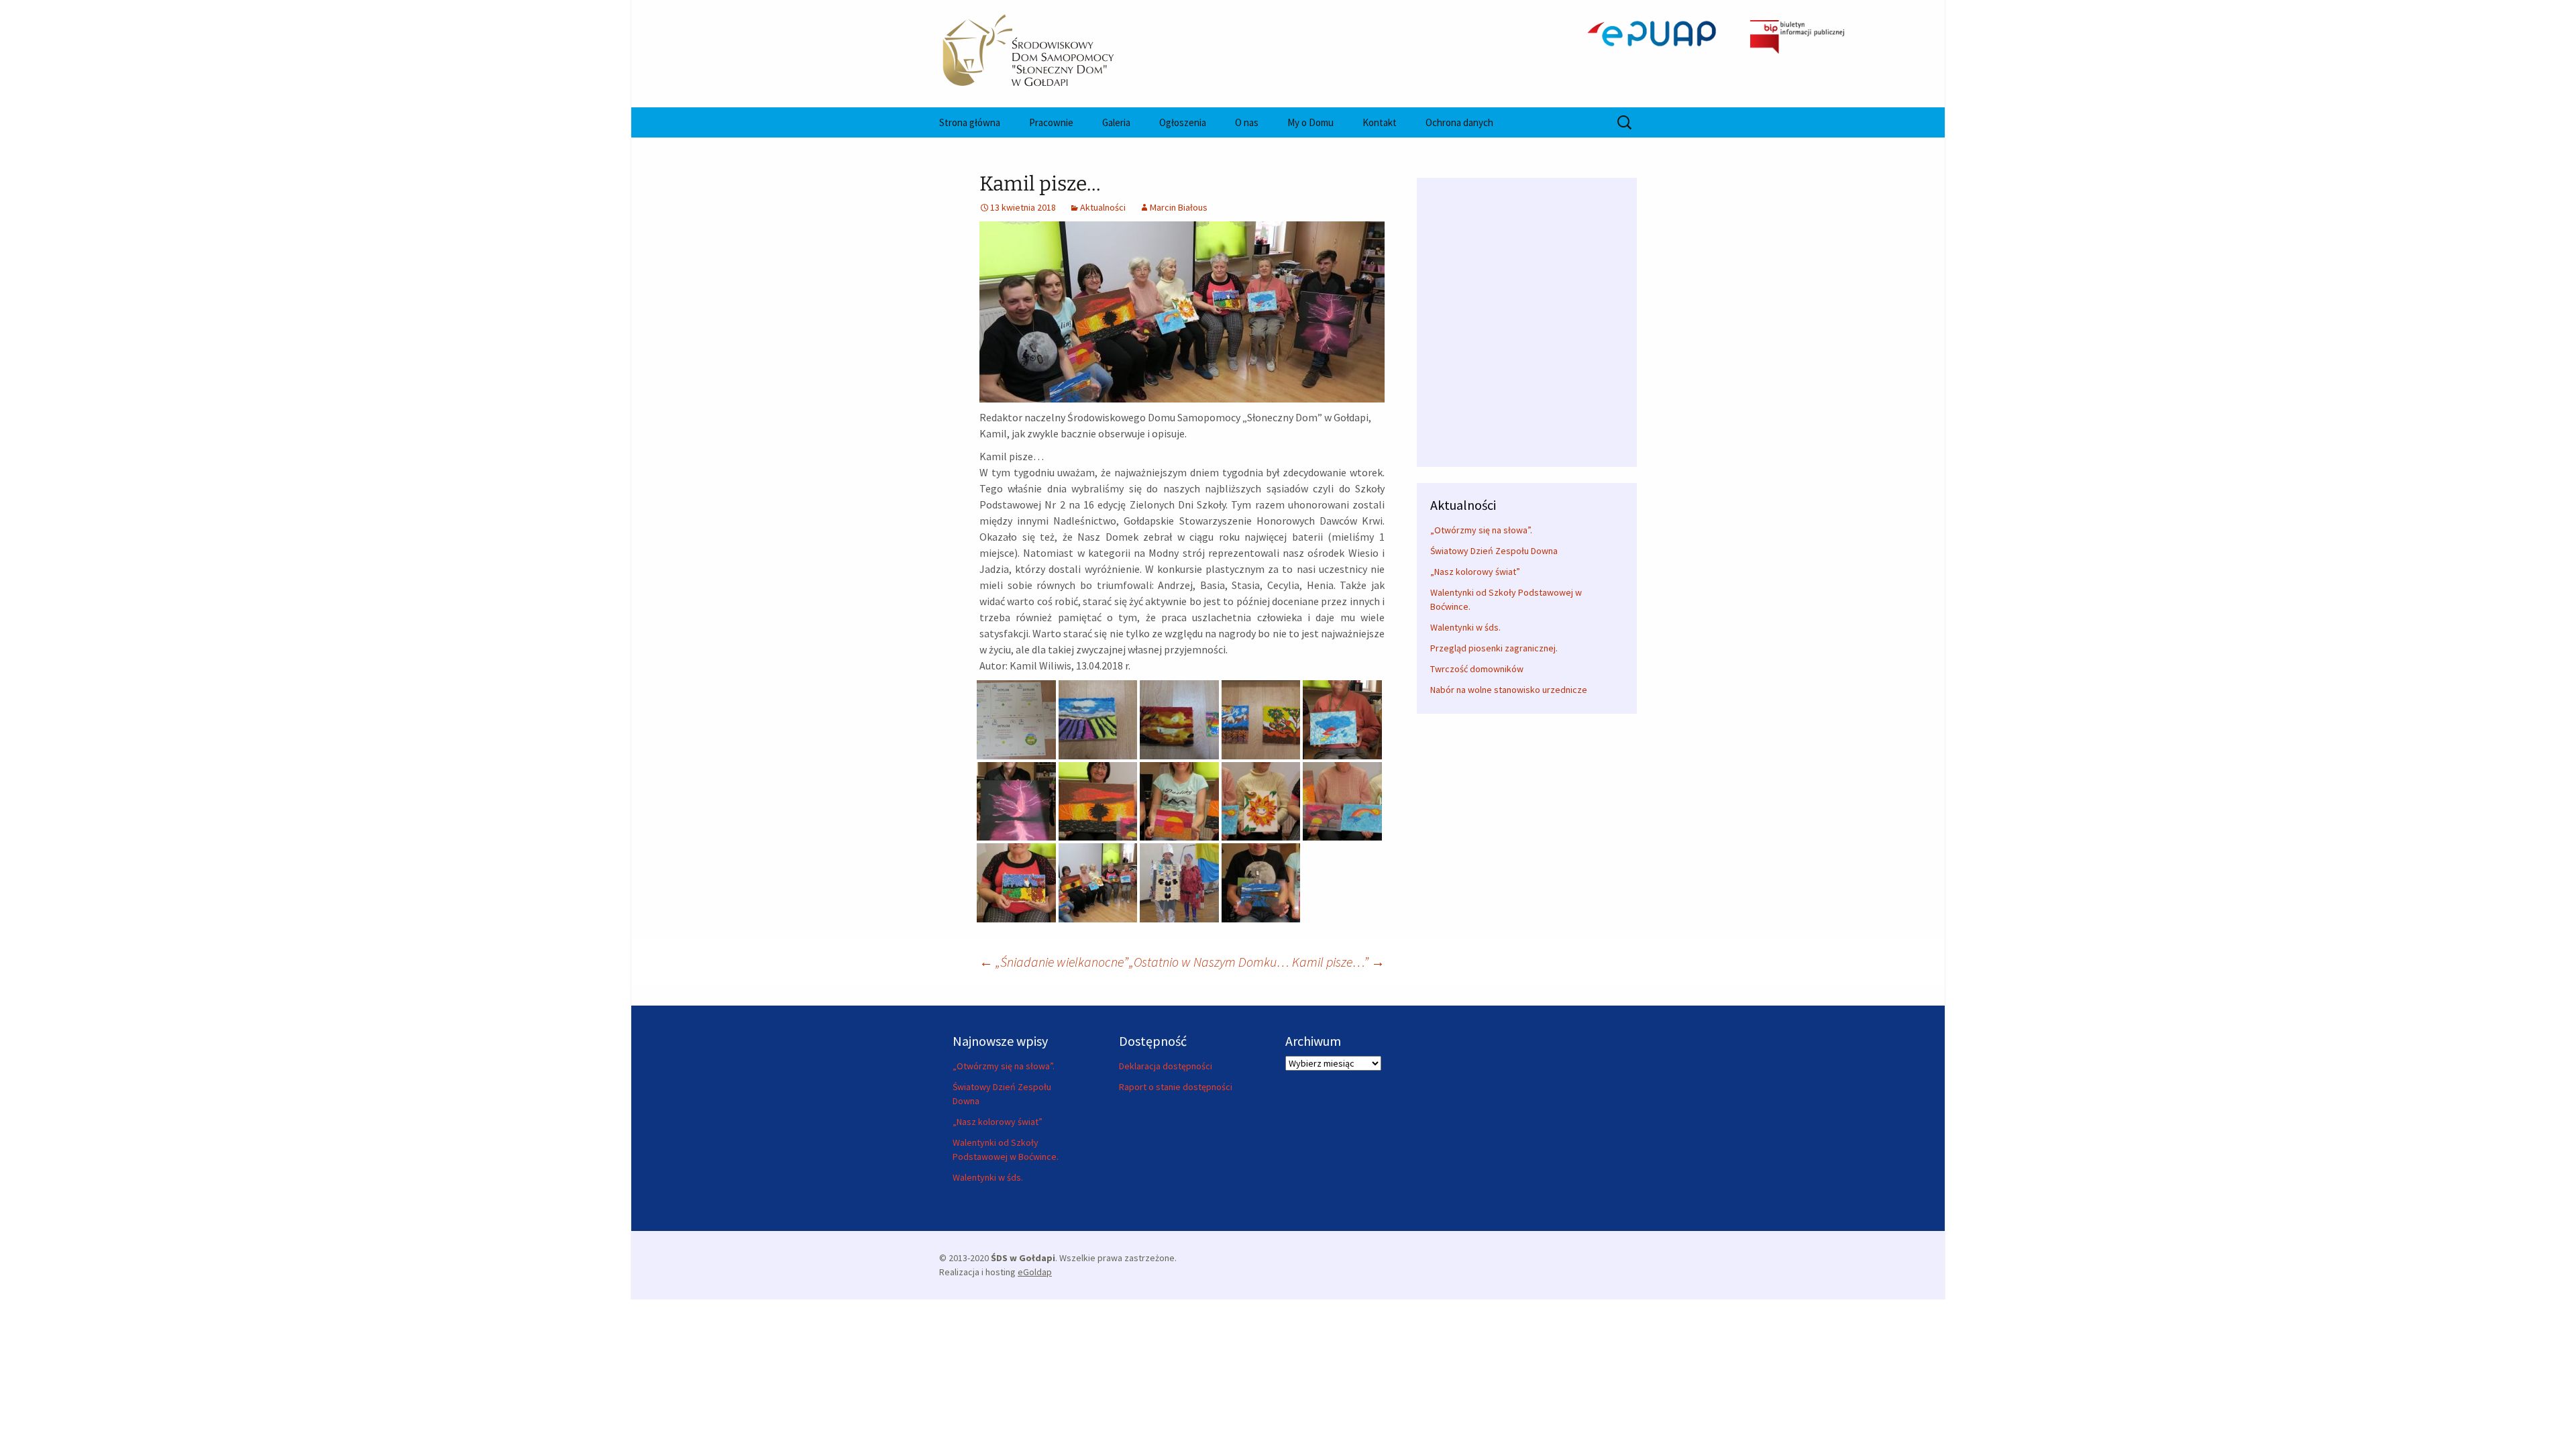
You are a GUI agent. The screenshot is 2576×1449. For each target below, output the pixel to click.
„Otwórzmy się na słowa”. (1481, 530)
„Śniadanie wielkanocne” (1054, 962)
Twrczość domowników (1477, 669)
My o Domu (1310, 122)
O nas (1247, 122)
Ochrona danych (1459, 122)
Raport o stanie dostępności (1176, 1087)
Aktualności (1103, 207)
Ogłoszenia (1183, 122)
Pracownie (1051, 122)
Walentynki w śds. (1465, 627)
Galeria (1116, 122)
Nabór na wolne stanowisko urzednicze (1509, 690)
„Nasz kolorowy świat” (1475, 572)
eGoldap (1035, 1272)
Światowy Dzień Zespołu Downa (1494, 551)
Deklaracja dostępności (1166, 1066)
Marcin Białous (1179, 207)
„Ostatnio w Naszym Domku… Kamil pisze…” (1257, 962)
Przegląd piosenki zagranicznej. (1494, 648)
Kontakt (1380, 122)
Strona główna (970, 122)
